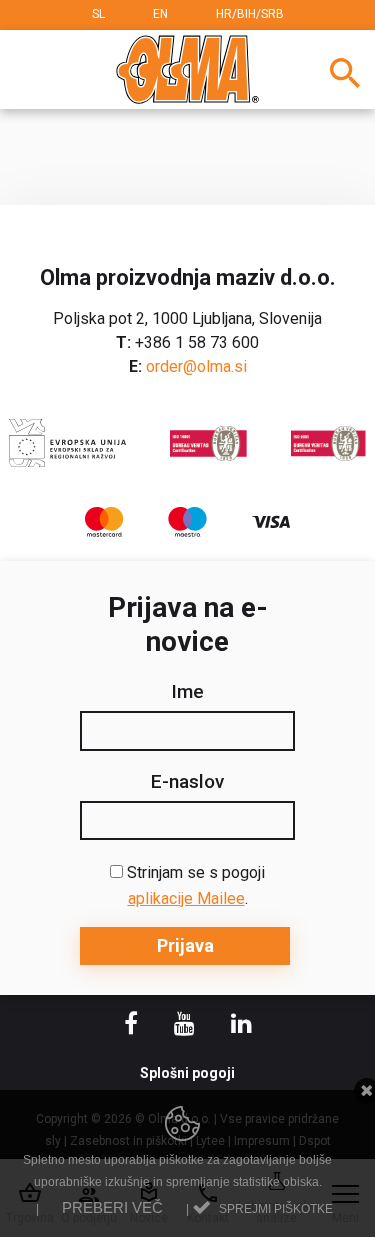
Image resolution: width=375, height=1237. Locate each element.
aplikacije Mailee (186, 898)
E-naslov (187, 782)
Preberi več (112, 1207)
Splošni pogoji (187, 1073)
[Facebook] (133, 1026)
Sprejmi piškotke (276, 1209)
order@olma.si (196, 366)
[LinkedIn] (241, 1026)
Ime (187, 692)
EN (160, 14)
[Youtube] (186, 1026)
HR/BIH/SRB (250, 14)
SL (98, 14)
